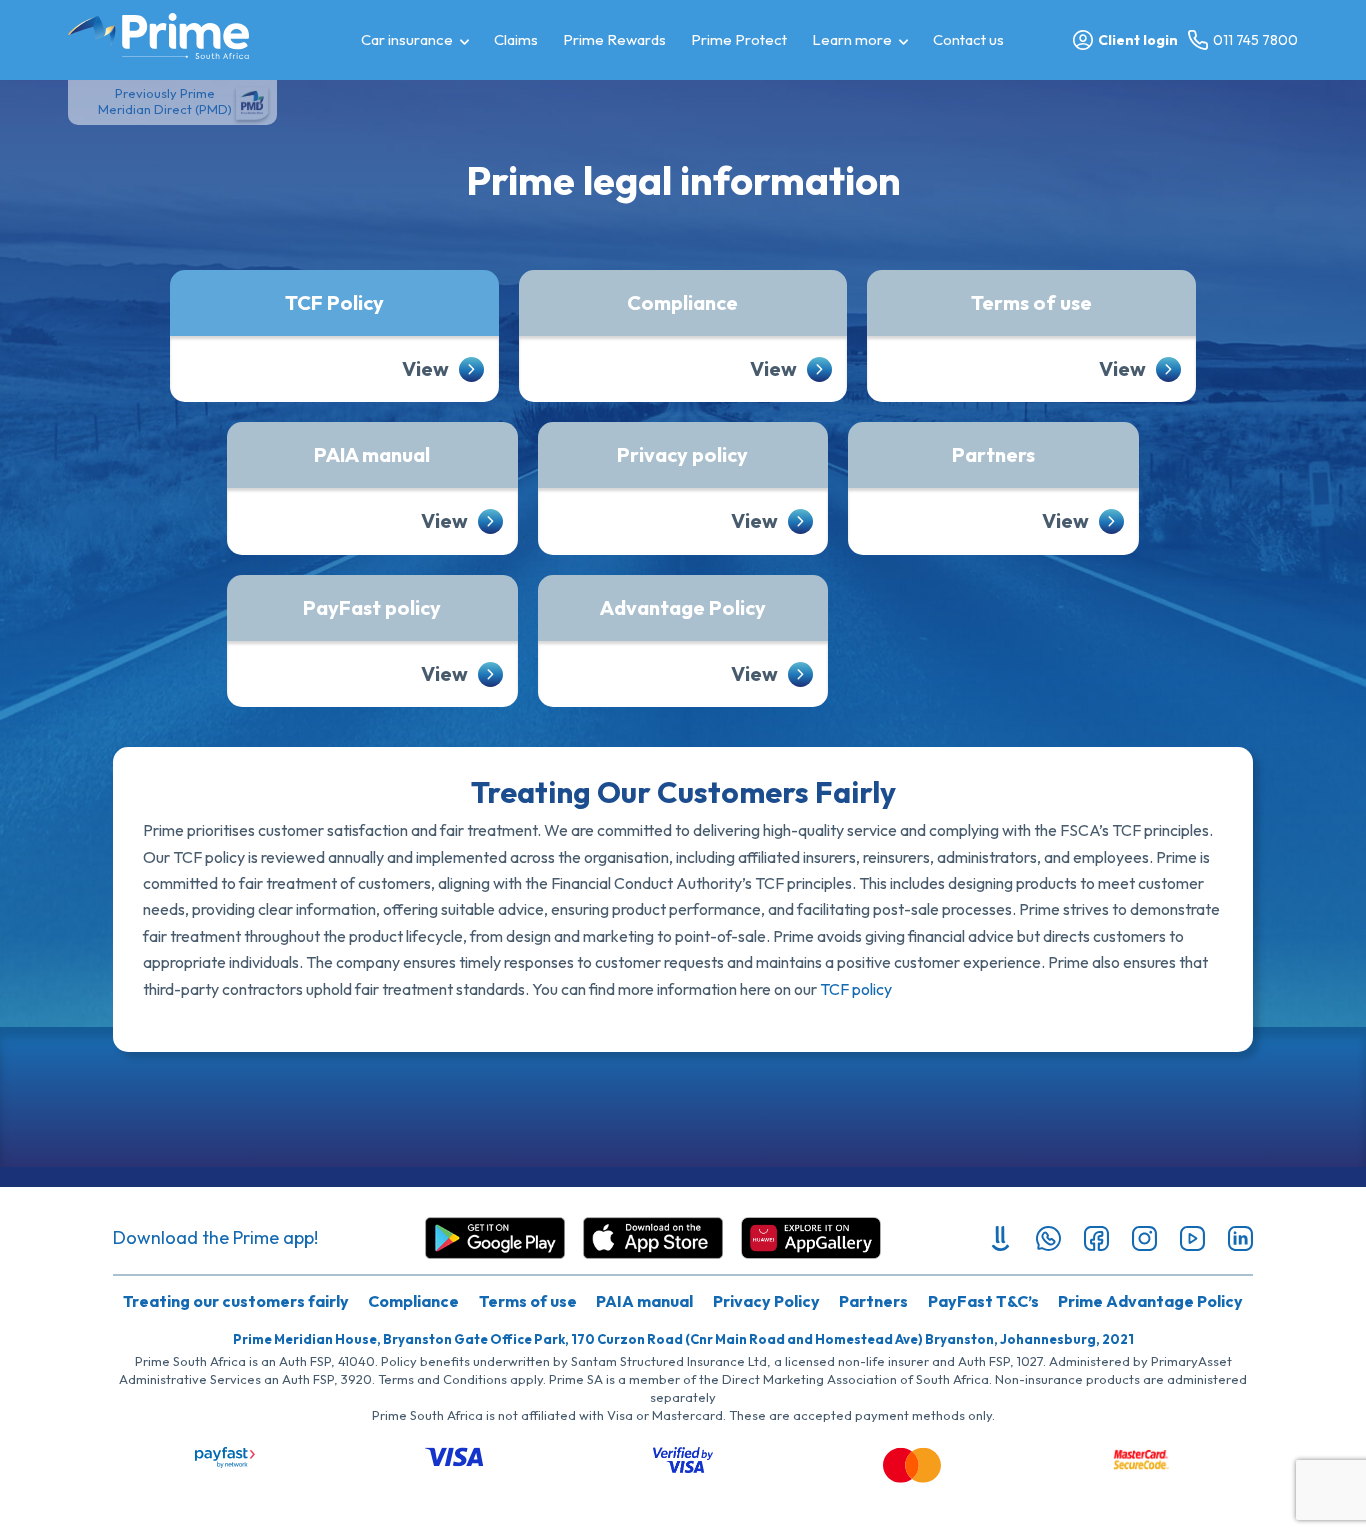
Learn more (852, 39)
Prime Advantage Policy (1150, 1301)
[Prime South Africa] (158, 36)
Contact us (968, 39)
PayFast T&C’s (983, 1301)
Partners (993, 454)
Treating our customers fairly (236, 1301)
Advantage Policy (683, 607)
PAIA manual (372, 454)
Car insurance (407, 39)
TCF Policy (334, 302)
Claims (516, 39)
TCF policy (856, 989)
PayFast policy (372, 607)
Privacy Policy (766, 1301)
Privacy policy (682, 454)
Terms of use (1031, 302)
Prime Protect (739, 39)
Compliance (682, 302)
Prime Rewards (614, 39)
